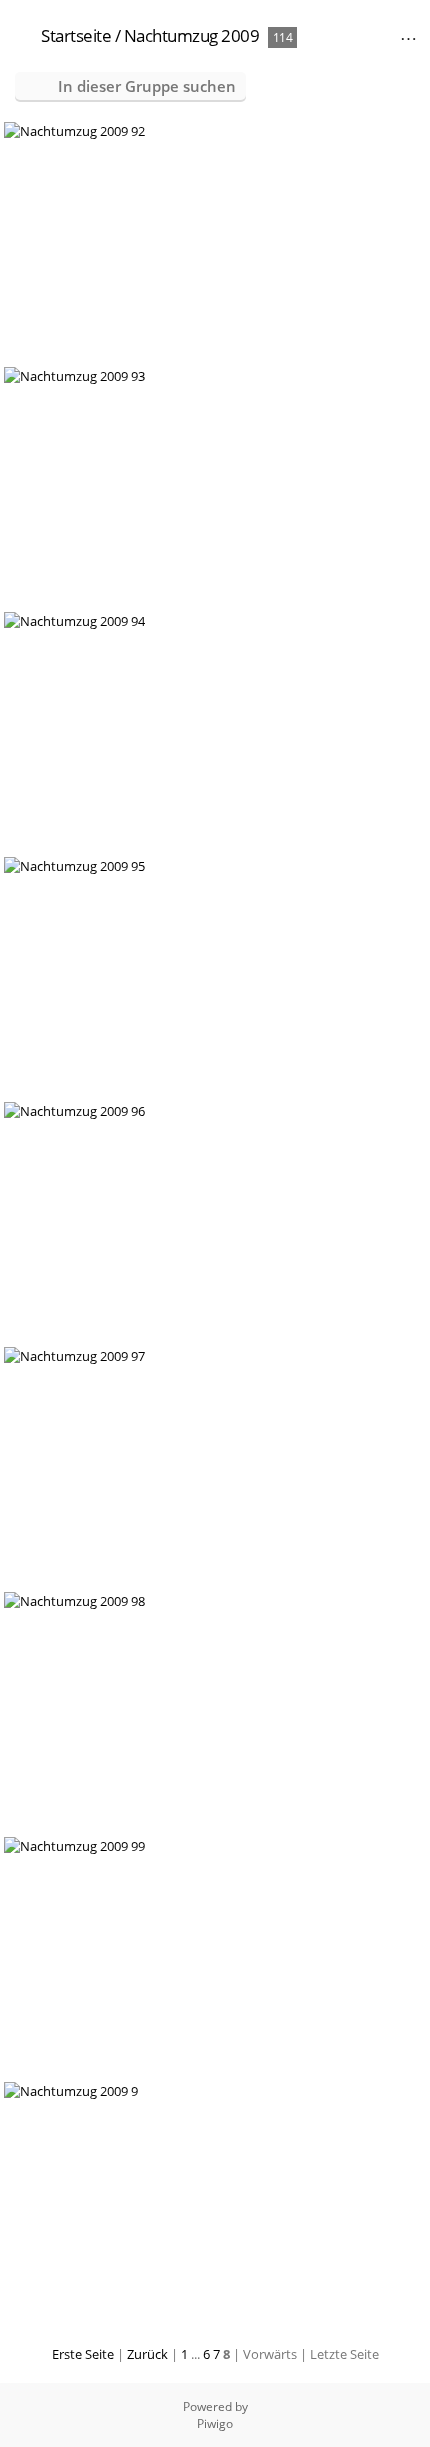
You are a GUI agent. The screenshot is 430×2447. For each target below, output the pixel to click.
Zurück (147, 2354)
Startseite (76, 35)
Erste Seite (83, 2354)
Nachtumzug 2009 (192, 35)
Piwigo (215, 2423)
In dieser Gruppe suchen (147, 86)
